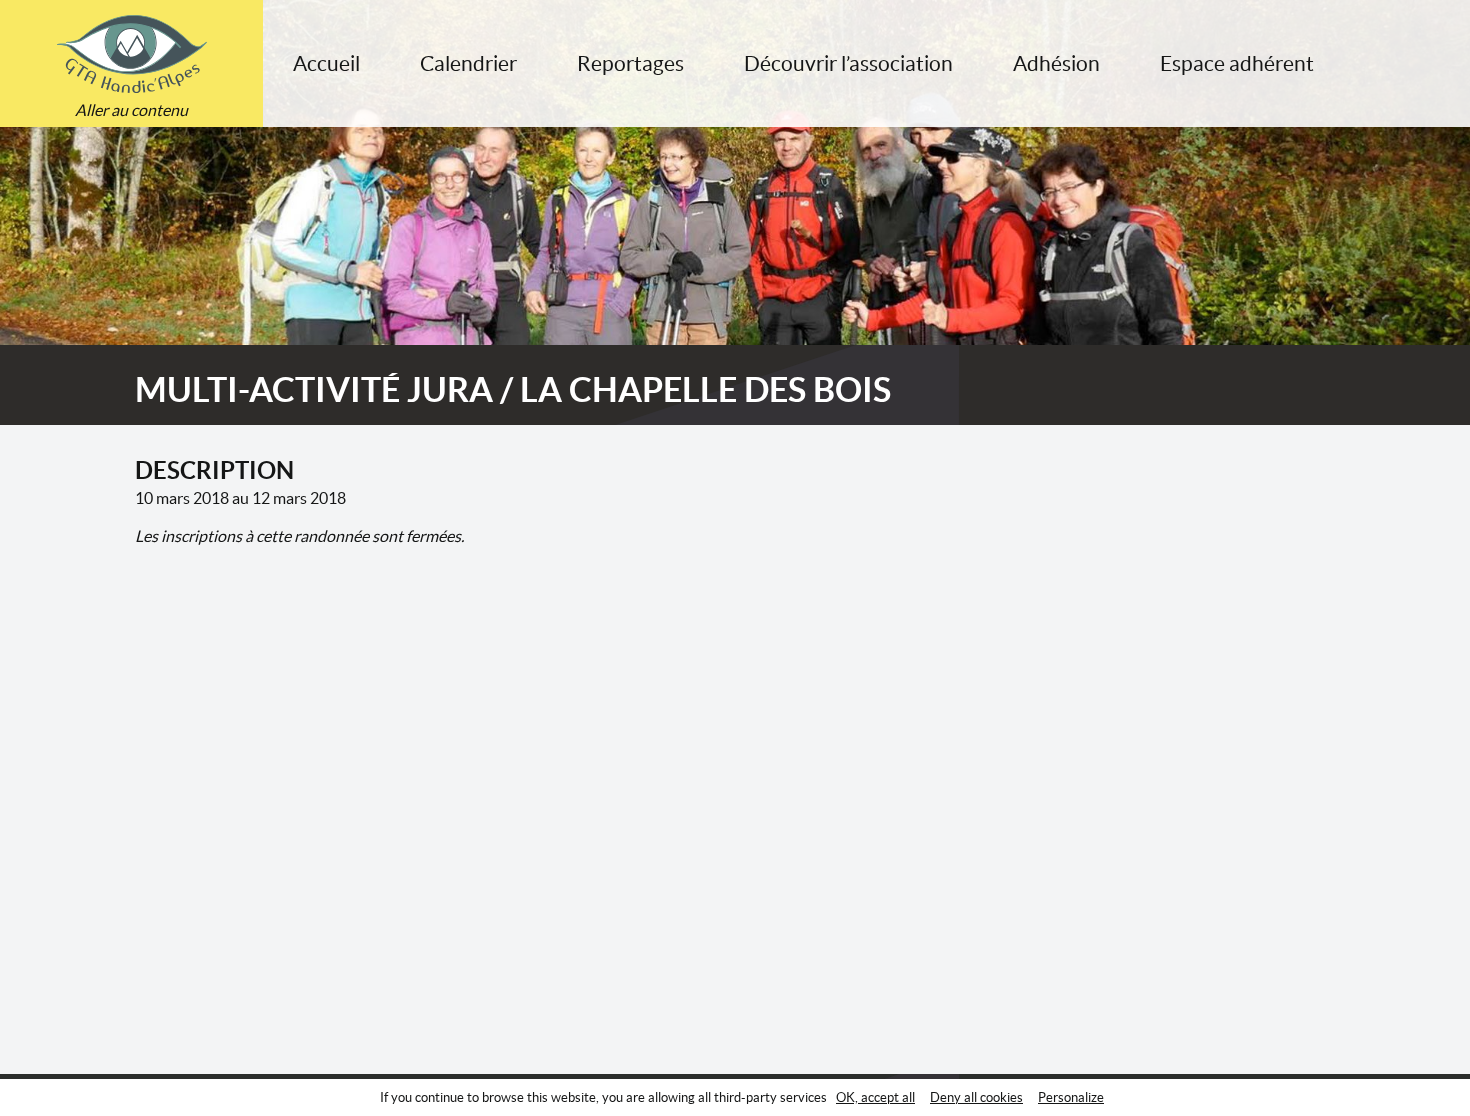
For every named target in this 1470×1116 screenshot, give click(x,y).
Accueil (326, 63)
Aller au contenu (131, 110)
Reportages (630, 63)
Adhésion (1056, 63)
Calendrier (468, 63)
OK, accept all (875, 1097)
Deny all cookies (976, 1097)
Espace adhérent (1237, 63)
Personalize (1071, 1097)
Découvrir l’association (848, 63)
